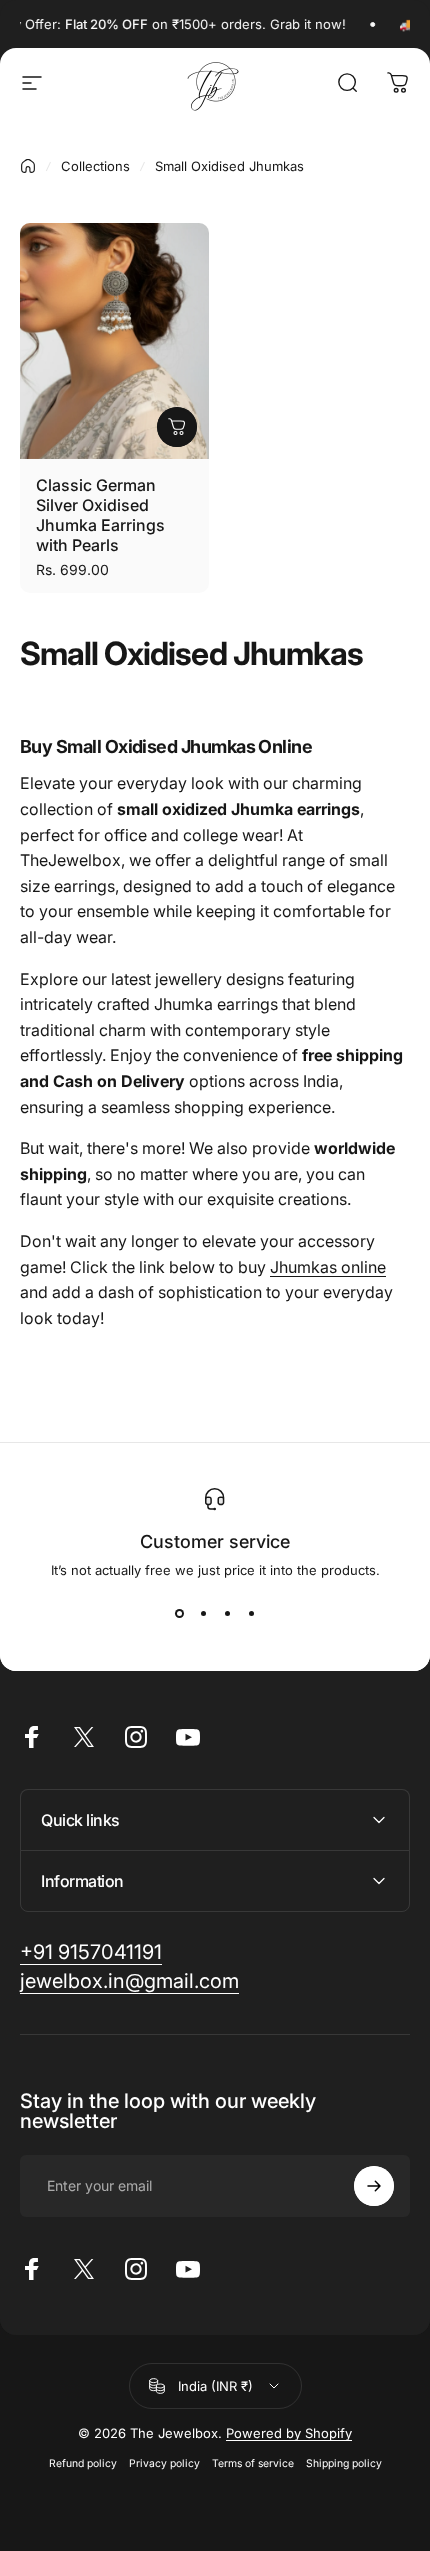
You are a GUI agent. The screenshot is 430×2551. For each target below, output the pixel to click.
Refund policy (83, 2463)
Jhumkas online (328, 1267)
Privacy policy (164, 2463)
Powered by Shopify (289, 2433)
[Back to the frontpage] (28, 166)
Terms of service (253, 2463)
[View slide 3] (227, 1614)
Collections (95, 166)
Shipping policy (344, 2463)
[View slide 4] (251, 1614)
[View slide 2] (203, 1614)
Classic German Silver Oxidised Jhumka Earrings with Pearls (100, 515)
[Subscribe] (374, 2186)
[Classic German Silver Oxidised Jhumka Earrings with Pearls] (114, 341)
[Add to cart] (177, 427)
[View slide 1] (179, 1614)
